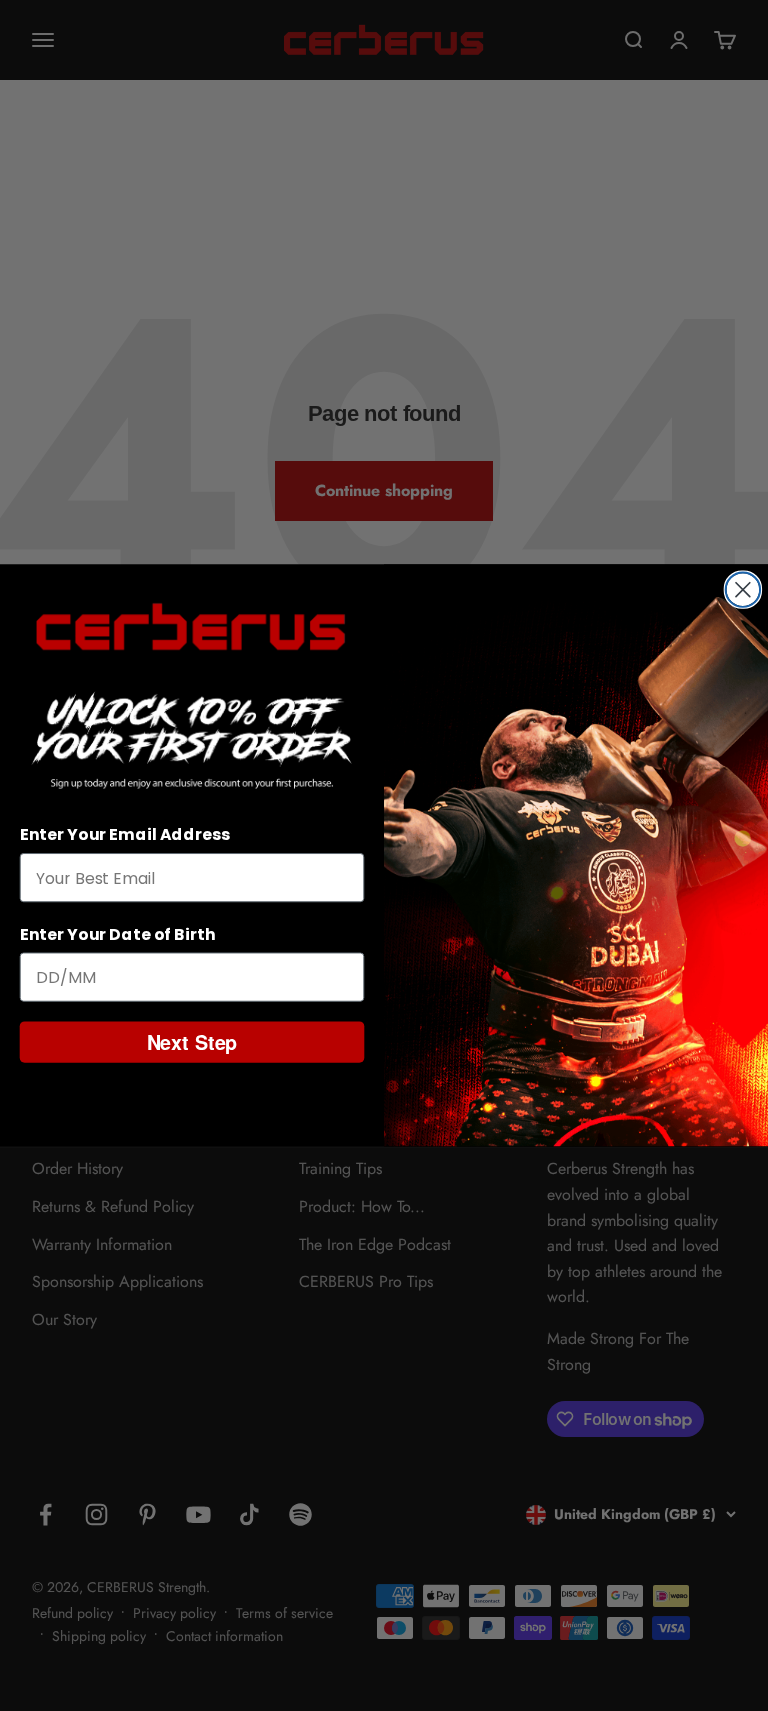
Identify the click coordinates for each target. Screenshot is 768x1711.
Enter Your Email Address (125, 835)
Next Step (192, 1041)
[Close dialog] (743, 589)
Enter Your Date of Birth (118, 934)
